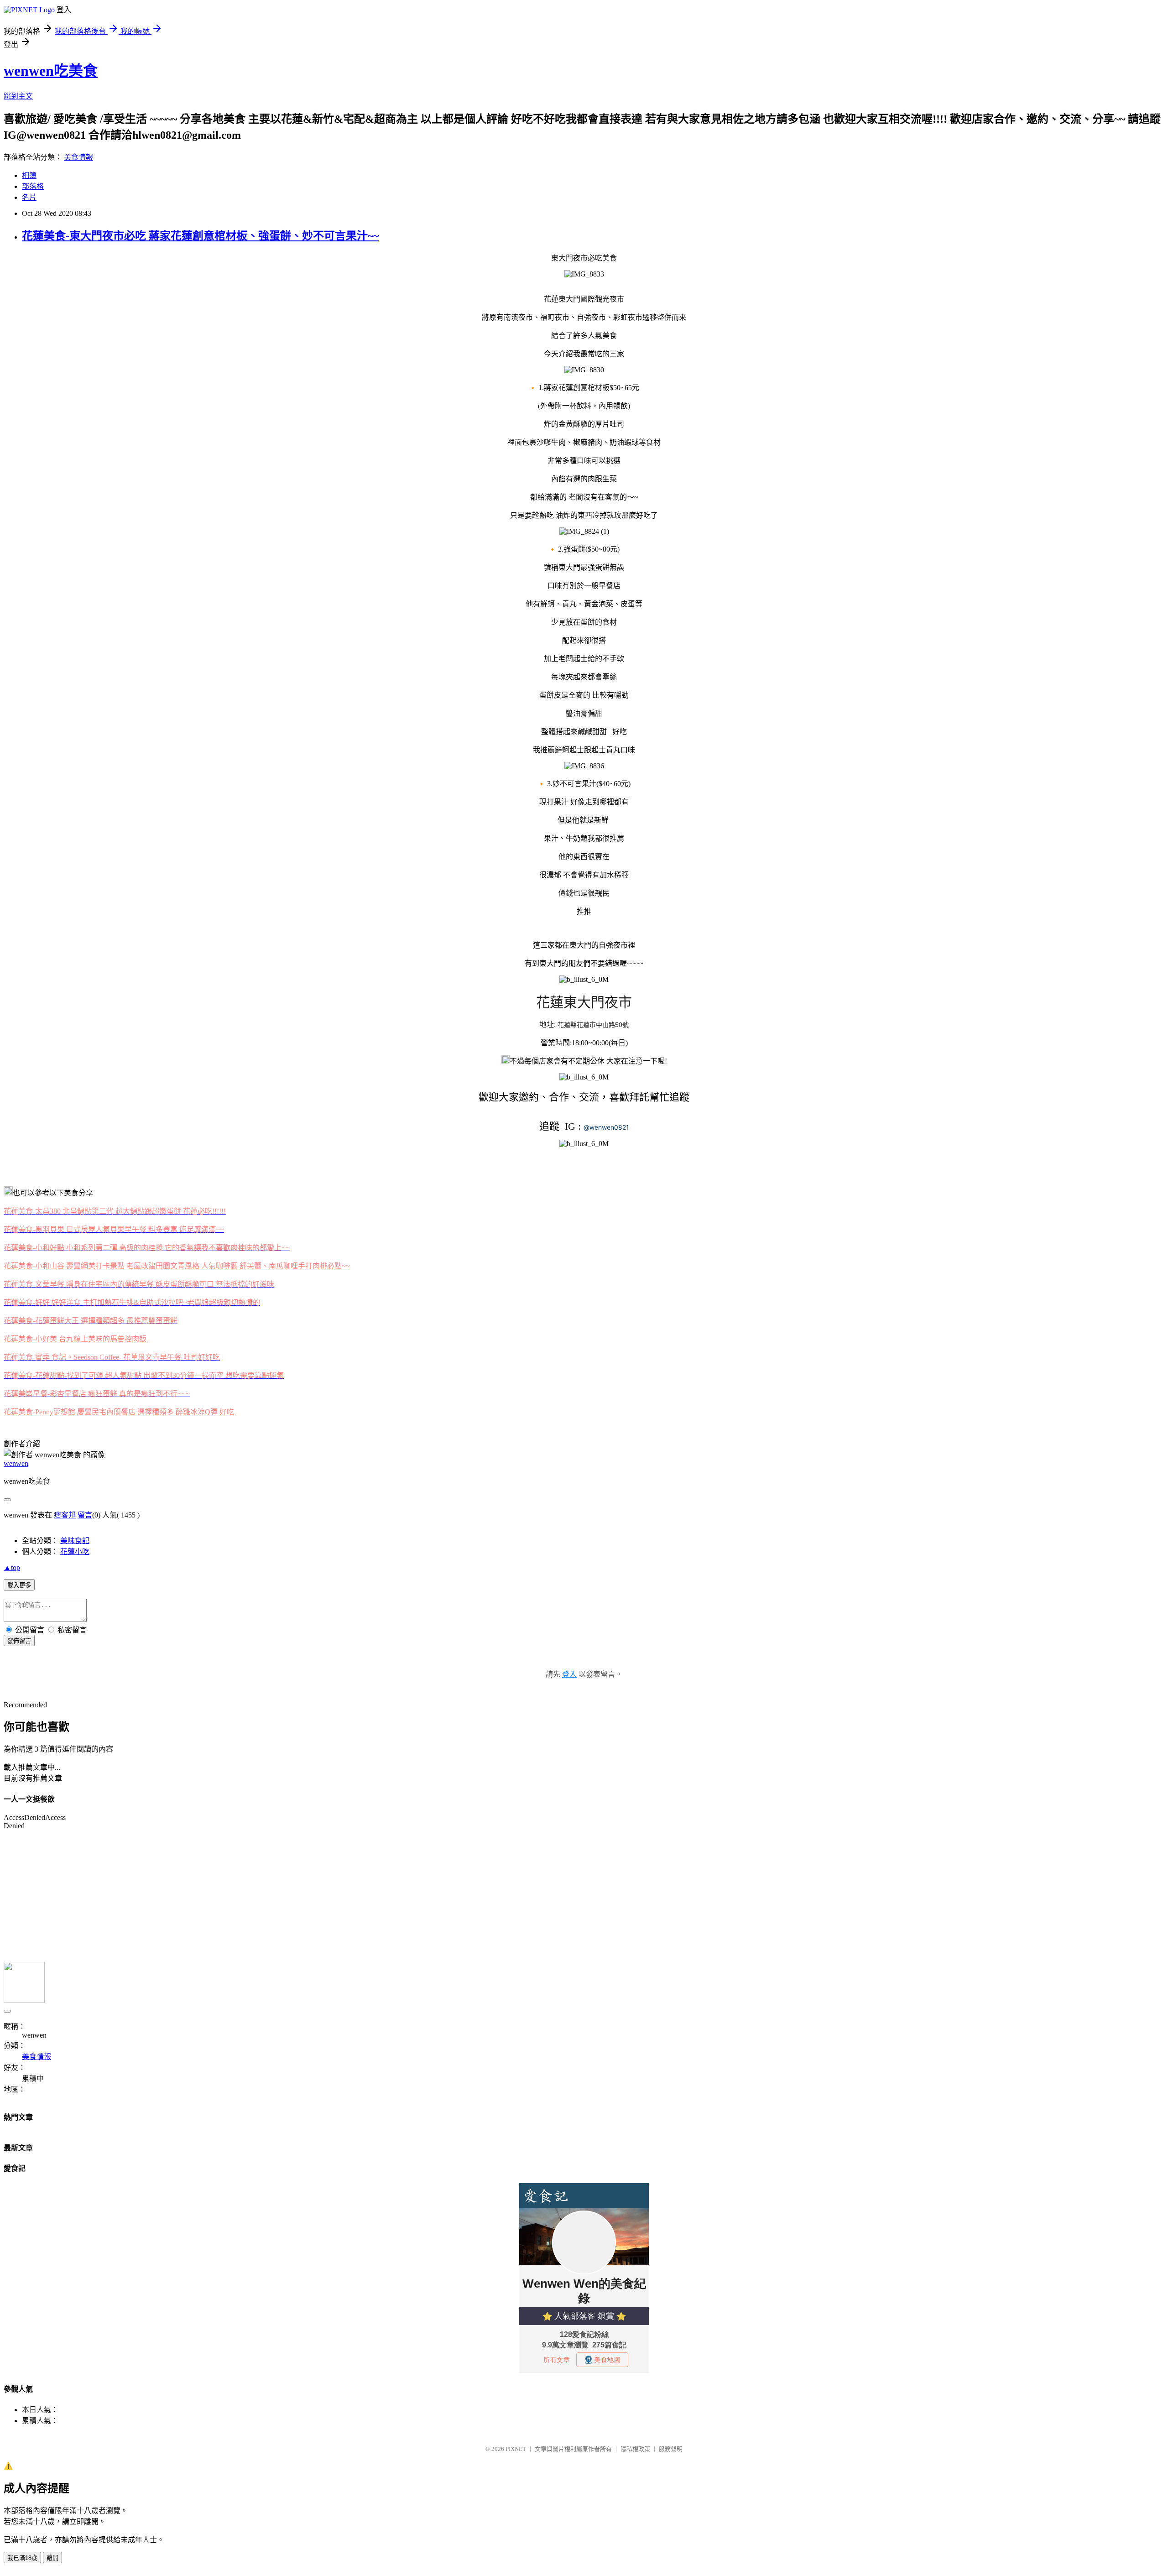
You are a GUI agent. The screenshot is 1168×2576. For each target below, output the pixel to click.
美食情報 (78, 157)
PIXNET (516, 2449)
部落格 (33, 186)
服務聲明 (671, 2449)
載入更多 (19, 1585)
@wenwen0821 (606, 1127)
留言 (85, 1515)
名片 (29, 197)
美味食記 (75, 1541)
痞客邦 (65, 1515)
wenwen (16, 1463)
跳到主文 (18, 96)
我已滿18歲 (22, 2558)
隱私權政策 (635, 2449)
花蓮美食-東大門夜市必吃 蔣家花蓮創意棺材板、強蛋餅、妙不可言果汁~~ (200, 236)
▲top (12, 1567)
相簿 (29, 175)
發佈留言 (19, 1641)
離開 (52, 2558)
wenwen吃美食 (51, 71)
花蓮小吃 (75, 1551)
